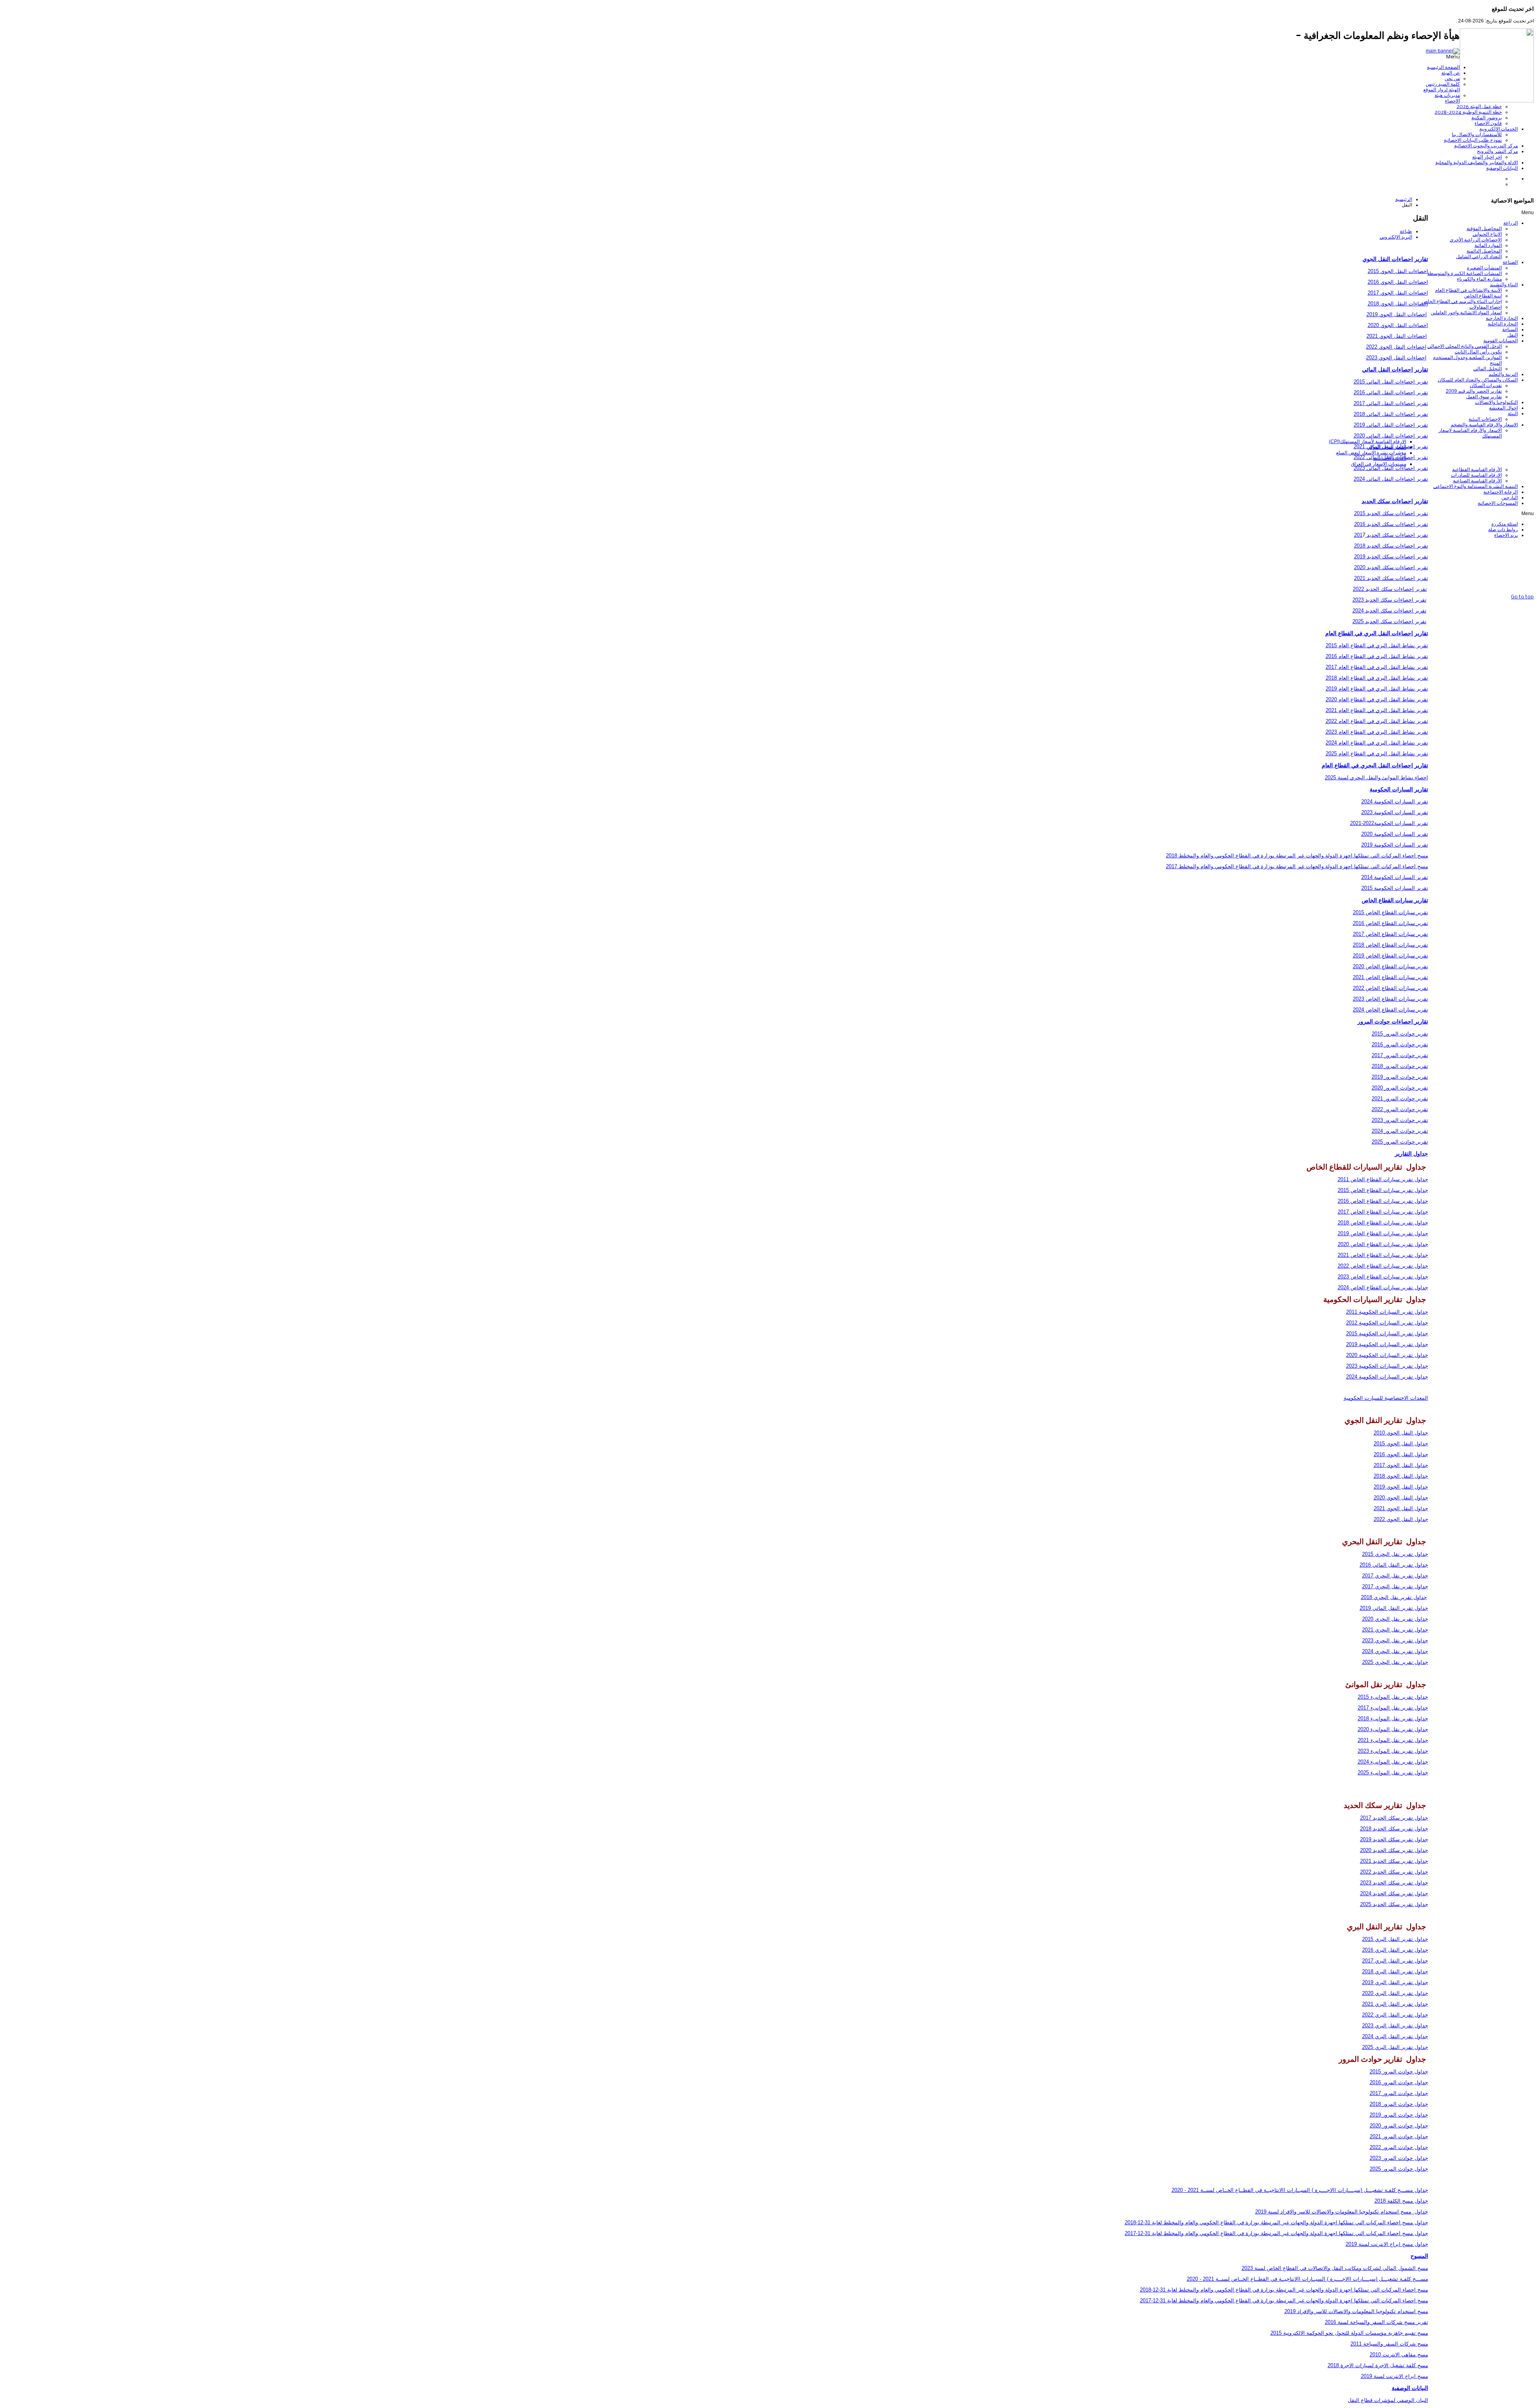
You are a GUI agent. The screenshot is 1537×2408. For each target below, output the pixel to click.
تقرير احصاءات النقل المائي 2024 (1391, 479)
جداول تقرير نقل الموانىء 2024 (1393, 1762)
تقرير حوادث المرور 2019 (1400, 1077)
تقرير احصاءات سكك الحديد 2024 (1390, 611)
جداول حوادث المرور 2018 (1399, 2104)
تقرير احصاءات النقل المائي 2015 (1391, 382)
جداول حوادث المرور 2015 (1399, 2072)
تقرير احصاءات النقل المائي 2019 (1391, 425)
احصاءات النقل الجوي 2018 (1398, 304)
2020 (1368, 1619)
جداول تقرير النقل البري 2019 (1395, 1982)
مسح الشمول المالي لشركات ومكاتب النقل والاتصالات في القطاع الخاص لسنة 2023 (1335, 2268)
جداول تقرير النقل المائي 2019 (1394, 1608)
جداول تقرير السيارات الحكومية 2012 (1387, 1323)
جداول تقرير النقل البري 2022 (1395, 2015)
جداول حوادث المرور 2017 (1399, 2093)
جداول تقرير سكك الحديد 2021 (1394, 1861)
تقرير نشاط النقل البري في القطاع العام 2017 (1377, 667)
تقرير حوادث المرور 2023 (1400, 1120)
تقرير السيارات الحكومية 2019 (1395, 845)
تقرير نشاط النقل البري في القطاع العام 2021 (1377, 710)
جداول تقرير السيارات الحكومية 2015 (1387, 1333)
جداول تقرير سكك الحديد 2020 (1394, 1850)
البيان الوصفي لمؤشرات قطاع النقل (1388, 2400)
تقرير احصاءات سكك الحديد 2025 (1390, 621)
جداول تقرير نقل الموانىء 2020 (1393, 1729)
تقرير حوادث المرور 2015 (1400, 1034)
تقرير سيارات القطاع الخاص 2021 (1391, 977)
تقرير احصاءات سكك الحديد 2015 (1391, 513)
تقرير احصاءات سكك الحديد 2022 (1390, 589)
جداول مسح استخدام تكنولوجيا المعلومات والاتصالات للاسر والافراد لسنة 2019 (1342, 2212)
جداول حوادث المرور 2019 (1399, 2115)
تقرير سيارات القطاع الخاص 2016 (1391, 923)
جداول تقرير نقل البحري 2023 (1395, 1640)
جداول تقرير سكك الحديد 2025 (1394, 1904)
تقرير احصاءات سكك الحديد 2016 (1391, 524)
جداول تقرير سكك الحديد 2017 (1394, 1818)
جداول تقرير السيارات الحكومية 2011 (1387, 1312)
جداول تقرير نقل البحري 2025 (1395, 1662)
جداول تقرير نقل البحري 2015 (1395, 1554)
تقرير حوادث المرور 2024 (1400, 1131)
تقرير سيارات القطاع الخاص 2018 (1391, 945)
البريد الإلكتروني (1396, 237)
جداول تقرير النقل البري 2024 (1395, 2036)
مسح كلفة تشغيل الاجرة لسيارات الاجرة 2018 (1378, 2365)
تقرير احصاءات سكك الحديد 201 (1391, 535)
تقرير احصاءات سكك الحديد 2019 (1391, 557)
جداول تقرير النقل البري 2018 (1395, 1972)
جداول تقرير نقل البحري (1401, 1619)
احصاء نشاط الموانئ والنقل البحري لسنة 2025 (1376, 778)
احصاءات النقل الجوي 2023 (1396, 358)
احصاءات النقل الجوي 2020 (1398, 325)
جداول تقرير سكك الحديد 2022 (1394, 1872)
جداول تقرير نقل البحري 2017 (1395, 1576)
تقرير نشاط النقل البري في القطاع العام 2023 (1377, 732)
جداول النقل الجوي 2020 (1401, 1498)
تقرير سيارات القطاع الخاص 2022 (1391, 988)
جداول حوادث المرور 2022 (1399, 2147)
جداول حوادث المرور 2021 (1399, 2136)
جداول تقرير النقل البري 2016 (1395, 1950)
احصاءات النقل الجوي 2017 (1398, 293)
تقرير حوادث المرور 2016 (1400, 1044)
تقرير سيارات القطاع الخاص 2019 (1391, 956)
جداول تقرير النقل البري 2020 (1395, 1993)
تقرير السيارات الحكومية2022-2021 (1389, 823)
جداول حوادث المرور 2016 (1399, 2082)
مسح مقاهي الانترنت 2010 (1399, 2355)
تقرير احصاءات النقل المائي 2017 (1391, 403)
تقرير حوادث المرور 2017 (1400, 1055)
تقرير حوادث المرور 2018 (1400, 1066)
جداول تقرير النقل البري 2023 (1395, 2026)
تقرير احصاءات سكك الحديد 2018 (1391, 546)
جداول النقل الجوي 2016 (1401, 1454)
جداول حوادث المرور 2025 (1399, 2169)
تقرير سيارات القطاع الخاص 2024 (1391, 1010)
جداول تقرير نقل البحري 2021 (1395, 1630)
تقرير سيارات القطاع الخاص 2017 (1391, 934)
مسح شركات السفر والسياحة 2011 (1389, 2344)
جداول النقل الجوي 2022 (1401, 1519)
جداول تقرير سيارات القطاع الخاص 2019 (1383, 1233)
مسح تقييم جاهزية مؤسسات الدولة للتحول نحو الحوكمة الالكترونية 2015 (1349, 2333)
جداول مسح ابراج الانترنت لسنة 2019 (1387, 2244)
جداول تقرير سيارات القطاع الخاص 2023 (1383, 1277)
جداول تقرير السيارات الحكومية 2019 (1387, 1344)
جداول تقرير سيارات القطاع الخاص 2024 (1383, 1287)
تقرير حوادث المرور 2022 (1400, 1109)
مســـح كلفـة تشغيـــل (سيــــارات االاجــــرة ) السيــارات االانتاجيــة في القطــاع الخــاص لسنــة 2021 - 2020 (1307, 2279)
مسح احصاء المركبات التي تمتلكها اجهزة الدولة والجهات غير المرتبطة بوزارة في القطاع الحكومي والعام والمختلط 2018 (1297, 856)
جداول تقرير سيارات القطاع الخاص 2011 (1383, 1179)
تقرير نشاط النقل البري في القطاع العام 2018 (1377, 678)
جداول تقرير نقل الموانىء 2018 (1393, 1719)
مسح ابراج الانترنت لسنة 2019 (1395, 2376)
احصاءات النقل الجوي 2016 (1398, 282)
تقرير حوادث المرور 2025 (1400, 1142)
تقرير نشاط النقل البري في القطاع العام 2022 (1377, 721)
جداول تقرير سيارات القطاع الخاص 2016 (1383, 1201)
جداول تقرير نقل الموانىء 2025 (1393, 1773)
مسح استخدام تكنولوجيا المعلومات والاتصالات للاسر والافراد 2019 (1356, 2311)
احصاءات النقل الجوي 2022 (1396, 347)
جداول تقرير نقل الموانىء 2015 (1393, 1697)
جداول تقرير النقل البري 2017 (1395, 1961)
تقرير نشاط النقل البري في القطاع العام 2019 (1377, 689)
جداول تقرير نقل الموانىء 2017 (1393, 1708)
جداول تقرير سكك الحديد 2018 (1394, 1829)
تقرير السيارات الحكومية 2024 (1395, 802)
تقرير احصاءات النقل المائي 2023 (1391, 468)
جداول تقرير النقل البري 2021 (1395, 2004)
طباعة (1406, 231)
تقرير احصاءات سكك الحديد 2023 (1390, 600)
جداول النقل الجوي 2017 (1401, 1465)
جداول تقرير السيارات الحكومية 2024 (1387, 1377)
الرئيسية (1404, 199)
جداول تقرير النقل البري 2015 (1395, 1939)
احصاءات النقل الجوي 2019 (1397, 314)
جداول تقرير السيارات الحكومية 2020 (1387, 1355)
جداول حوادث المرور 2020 (1399, 2126)
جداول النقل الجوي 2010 (1401, 1433)
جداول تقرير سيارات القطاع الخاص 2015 (1383, 1190)
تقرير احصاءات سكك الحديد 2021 (1391, 578)
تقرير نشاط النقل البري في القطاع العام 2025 (1377, 754)
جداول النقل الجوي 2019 (1401, 1487)
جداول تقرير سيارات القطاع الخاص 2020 (1383, 1244)
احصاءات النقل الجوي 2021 (1397, 336)
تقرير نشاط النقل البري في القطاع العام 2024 (1377, 743)
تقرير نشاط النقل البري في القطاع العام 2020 (1377, 699)
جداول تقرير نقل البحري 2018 (1394, 1597)
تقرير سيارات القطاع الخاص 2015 (1391, 912)
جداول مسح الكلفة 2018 (1401, 2201)
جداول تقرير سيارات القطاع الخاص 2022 (1383, 1266)
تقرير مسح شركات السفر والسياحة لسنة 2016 (1376, 2322)
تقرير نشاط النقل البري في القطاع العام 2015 (1377, 645)
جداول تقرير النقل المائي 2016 (1394, 1565)
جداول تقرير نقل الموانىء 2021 (1393, 1740)
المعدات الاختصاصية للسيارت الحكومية (1386, 1398)
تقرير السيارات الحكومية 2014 (1395, 877)
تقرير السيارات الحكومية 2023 (1395, 812)
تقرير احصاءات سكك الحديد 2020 (1391, 567)
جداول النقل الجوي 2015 (1401, 1444)
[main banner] (1443, 51)
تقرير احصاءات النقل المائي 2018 (1391, 414)
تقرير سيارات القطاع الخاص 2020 (1391, 966)
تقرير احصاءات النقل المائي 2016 (1391, 392)
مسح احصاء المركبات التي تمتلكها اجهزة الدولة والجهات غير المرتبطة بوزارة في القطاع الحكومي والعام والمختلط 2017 (1297, 866)
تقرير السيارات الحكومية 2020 (1395, 834)
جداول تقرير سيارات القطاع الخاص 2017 (1383, 1212)
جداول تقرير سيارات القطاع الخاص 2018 (1383, 1223)
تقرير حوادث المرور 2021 (1400, 1099)
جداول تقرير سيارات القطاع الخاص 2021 (1383, 1255)
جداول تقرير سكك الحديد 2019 (1394, 1839)
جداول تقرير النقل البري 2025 (1395, 2047)
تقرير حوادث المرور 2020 (1400, 1088)
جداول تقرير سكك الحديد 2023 (1394, 1883)
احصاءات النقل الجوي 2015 (1398, 271)
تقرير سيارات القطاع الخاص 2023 (1391, 999)
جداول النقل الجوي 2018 (1401, 1476)
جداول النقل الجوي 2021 (1401, 1508)
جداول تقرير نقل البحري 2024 (1395, 1651)
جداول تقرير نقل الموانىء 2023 (1393, 1751)
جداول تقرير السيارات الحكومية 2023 (1387, 1366)
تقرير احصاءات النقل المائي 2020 (1391, 436)
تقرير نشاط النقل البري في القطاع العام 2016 (1377, 656)
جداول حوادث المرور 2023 (1399, 2158)
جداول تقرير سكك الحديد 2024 (1394, 1893)
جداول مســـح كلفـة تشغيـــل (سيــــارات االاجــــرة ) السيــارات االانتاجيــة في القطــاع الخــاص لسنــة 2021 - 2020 (1300, 2190)
